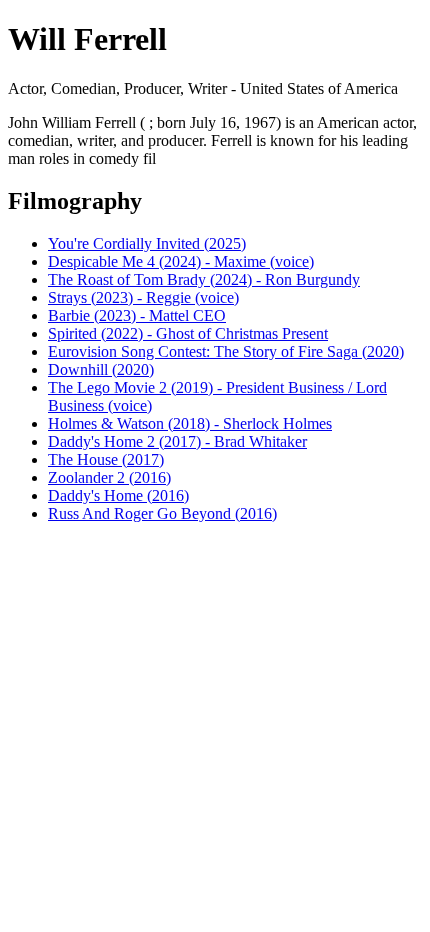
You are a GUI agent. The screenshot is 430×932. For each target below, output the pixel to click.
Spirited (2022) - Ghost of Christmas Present (188, 333)
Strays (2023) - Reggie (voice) (143, 297)
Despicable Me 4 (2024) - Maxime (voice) (181, 261)
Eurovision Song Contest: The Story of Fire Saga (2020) (226, 351)
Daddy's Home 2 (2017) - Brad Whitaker (177, 441)
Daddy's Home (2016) (118, 495)
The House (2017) (106, 459)
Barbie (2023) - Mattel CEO (137, 315)
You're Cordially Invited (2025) (147, 243)
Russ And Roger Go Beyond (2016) (162, 513)
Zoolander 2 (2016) (109, 477)
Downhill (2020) (101, 369)
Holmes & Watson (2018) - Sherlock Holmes (190, 423)
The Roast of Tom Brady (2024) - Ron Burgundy (204, 279)
